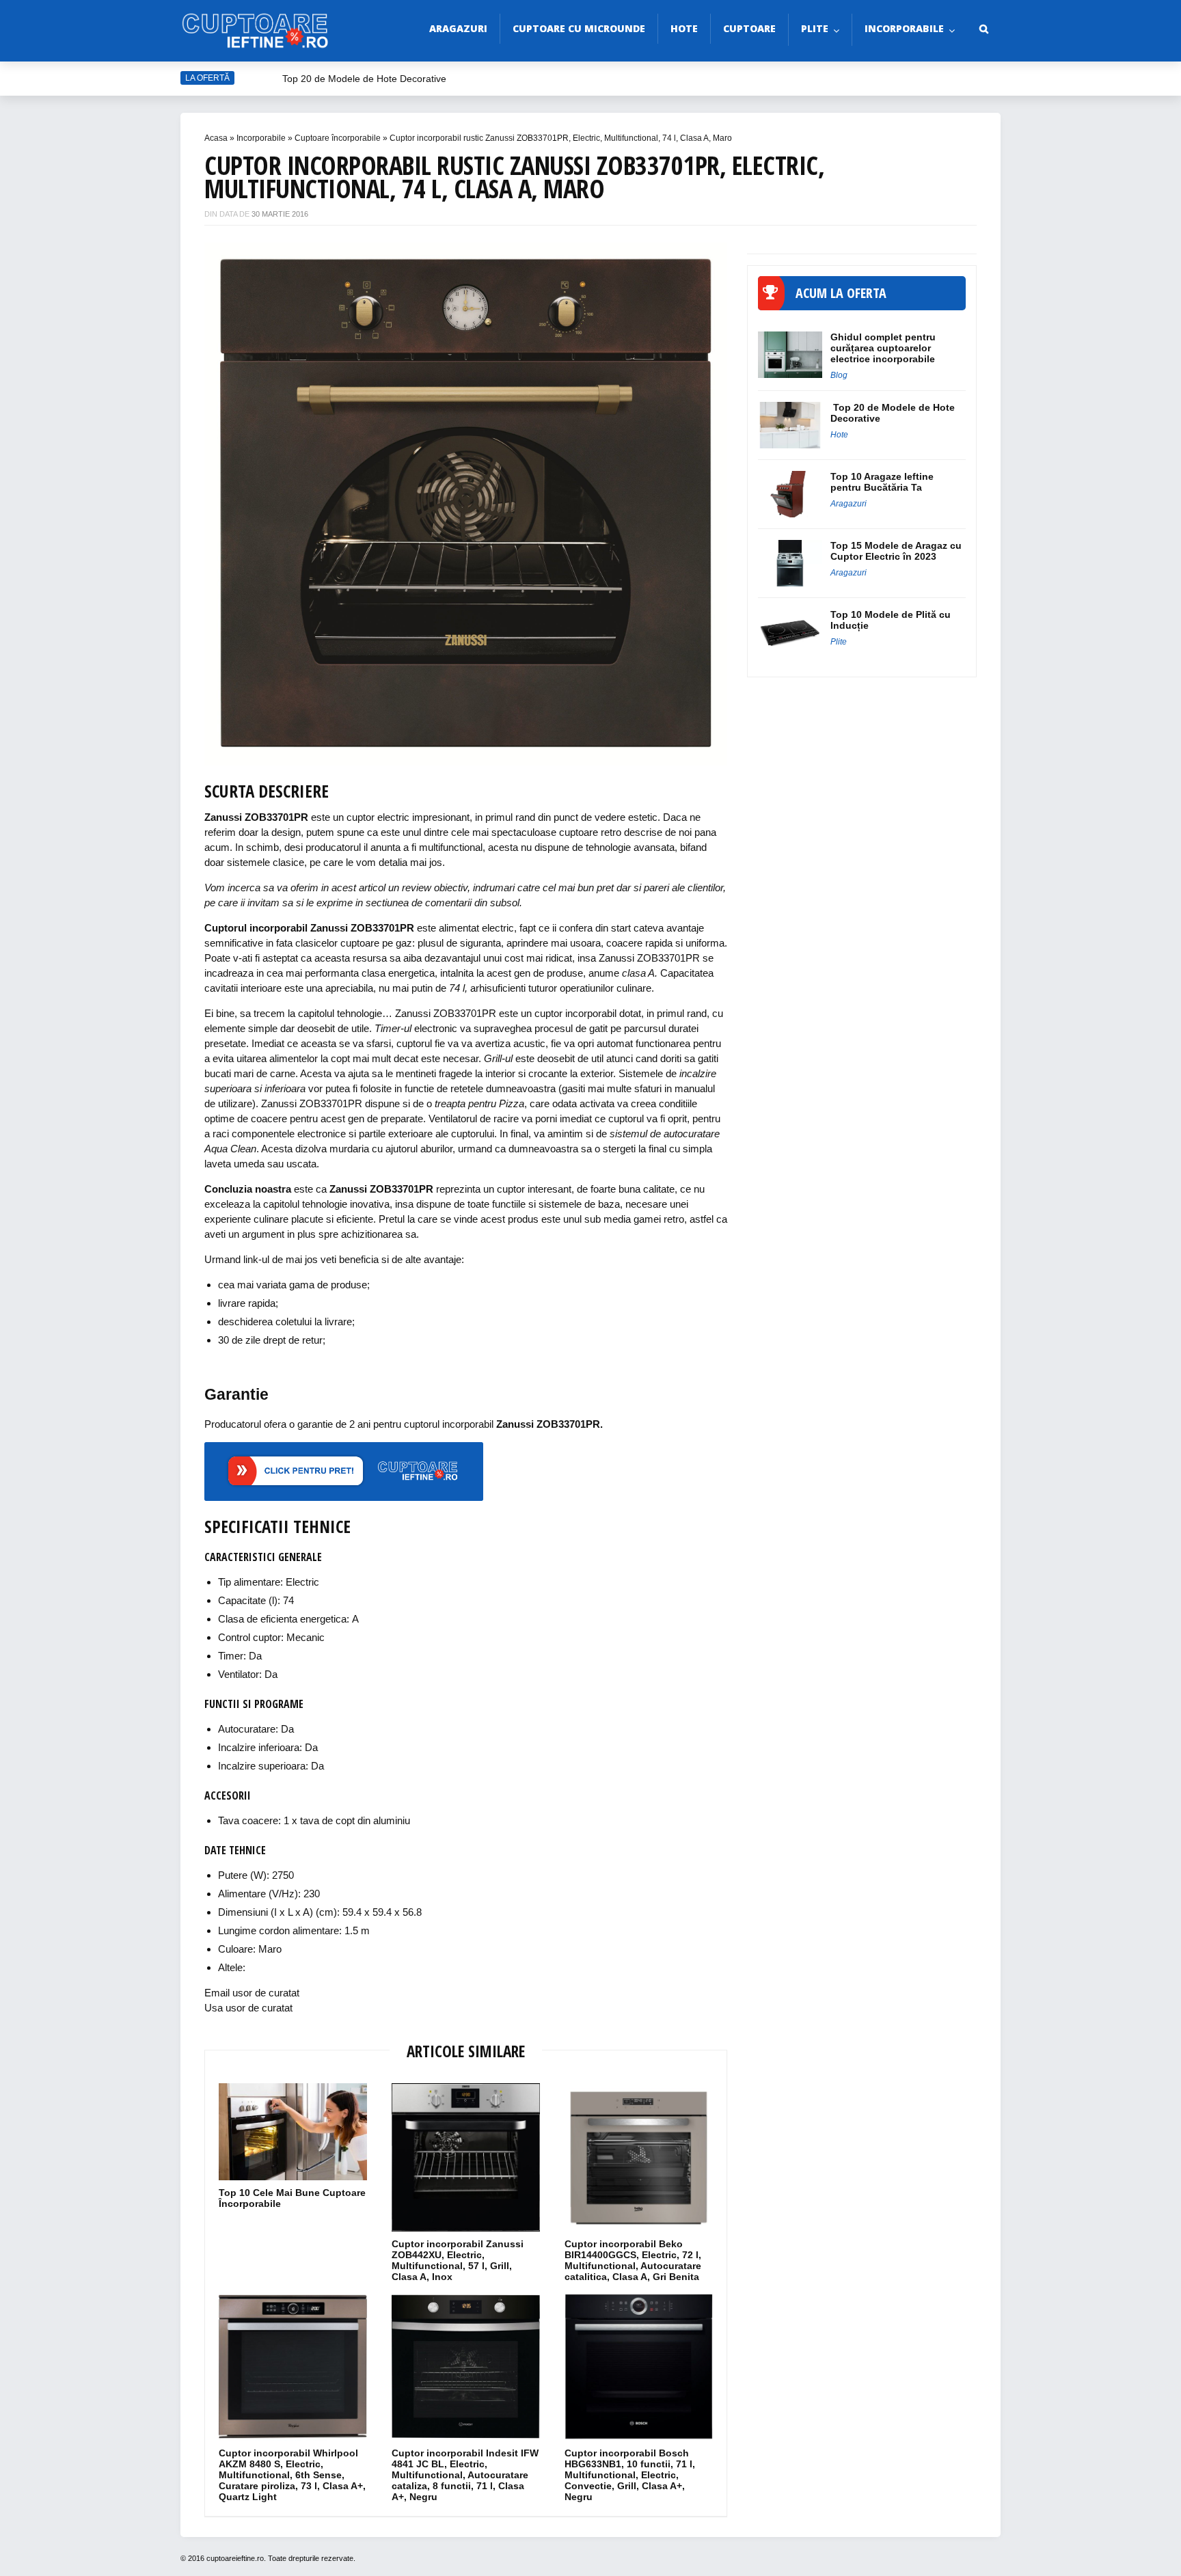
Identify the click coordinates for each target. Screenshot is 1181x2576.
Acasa (216, 138)
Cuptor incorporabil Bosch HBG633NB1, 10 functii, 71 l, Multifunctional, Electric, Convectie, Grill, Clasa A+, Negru (630, 2475)
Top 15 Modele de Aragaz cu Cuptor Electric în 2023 (896, 551)
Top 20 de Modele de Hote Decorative (364, 79)
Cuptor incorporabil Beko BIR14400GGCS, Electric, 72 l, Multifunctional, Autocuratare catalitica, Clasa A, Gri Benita (633, 2260)
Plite (815, 28)
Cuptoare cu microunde (579, 28)
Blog (839, 375)
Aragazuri (458, 28)
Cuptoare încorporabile (338, 138)
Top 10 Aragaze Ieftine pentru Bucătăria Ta (882, 482)
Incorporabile (904, 28)
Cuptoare (749, 28)
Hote (684, 28)
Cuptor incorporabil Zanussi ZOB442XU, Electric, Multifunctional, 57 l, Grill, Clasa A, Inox (458, 2260)
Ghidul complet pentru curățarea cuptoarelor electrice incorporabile (883, 348)
